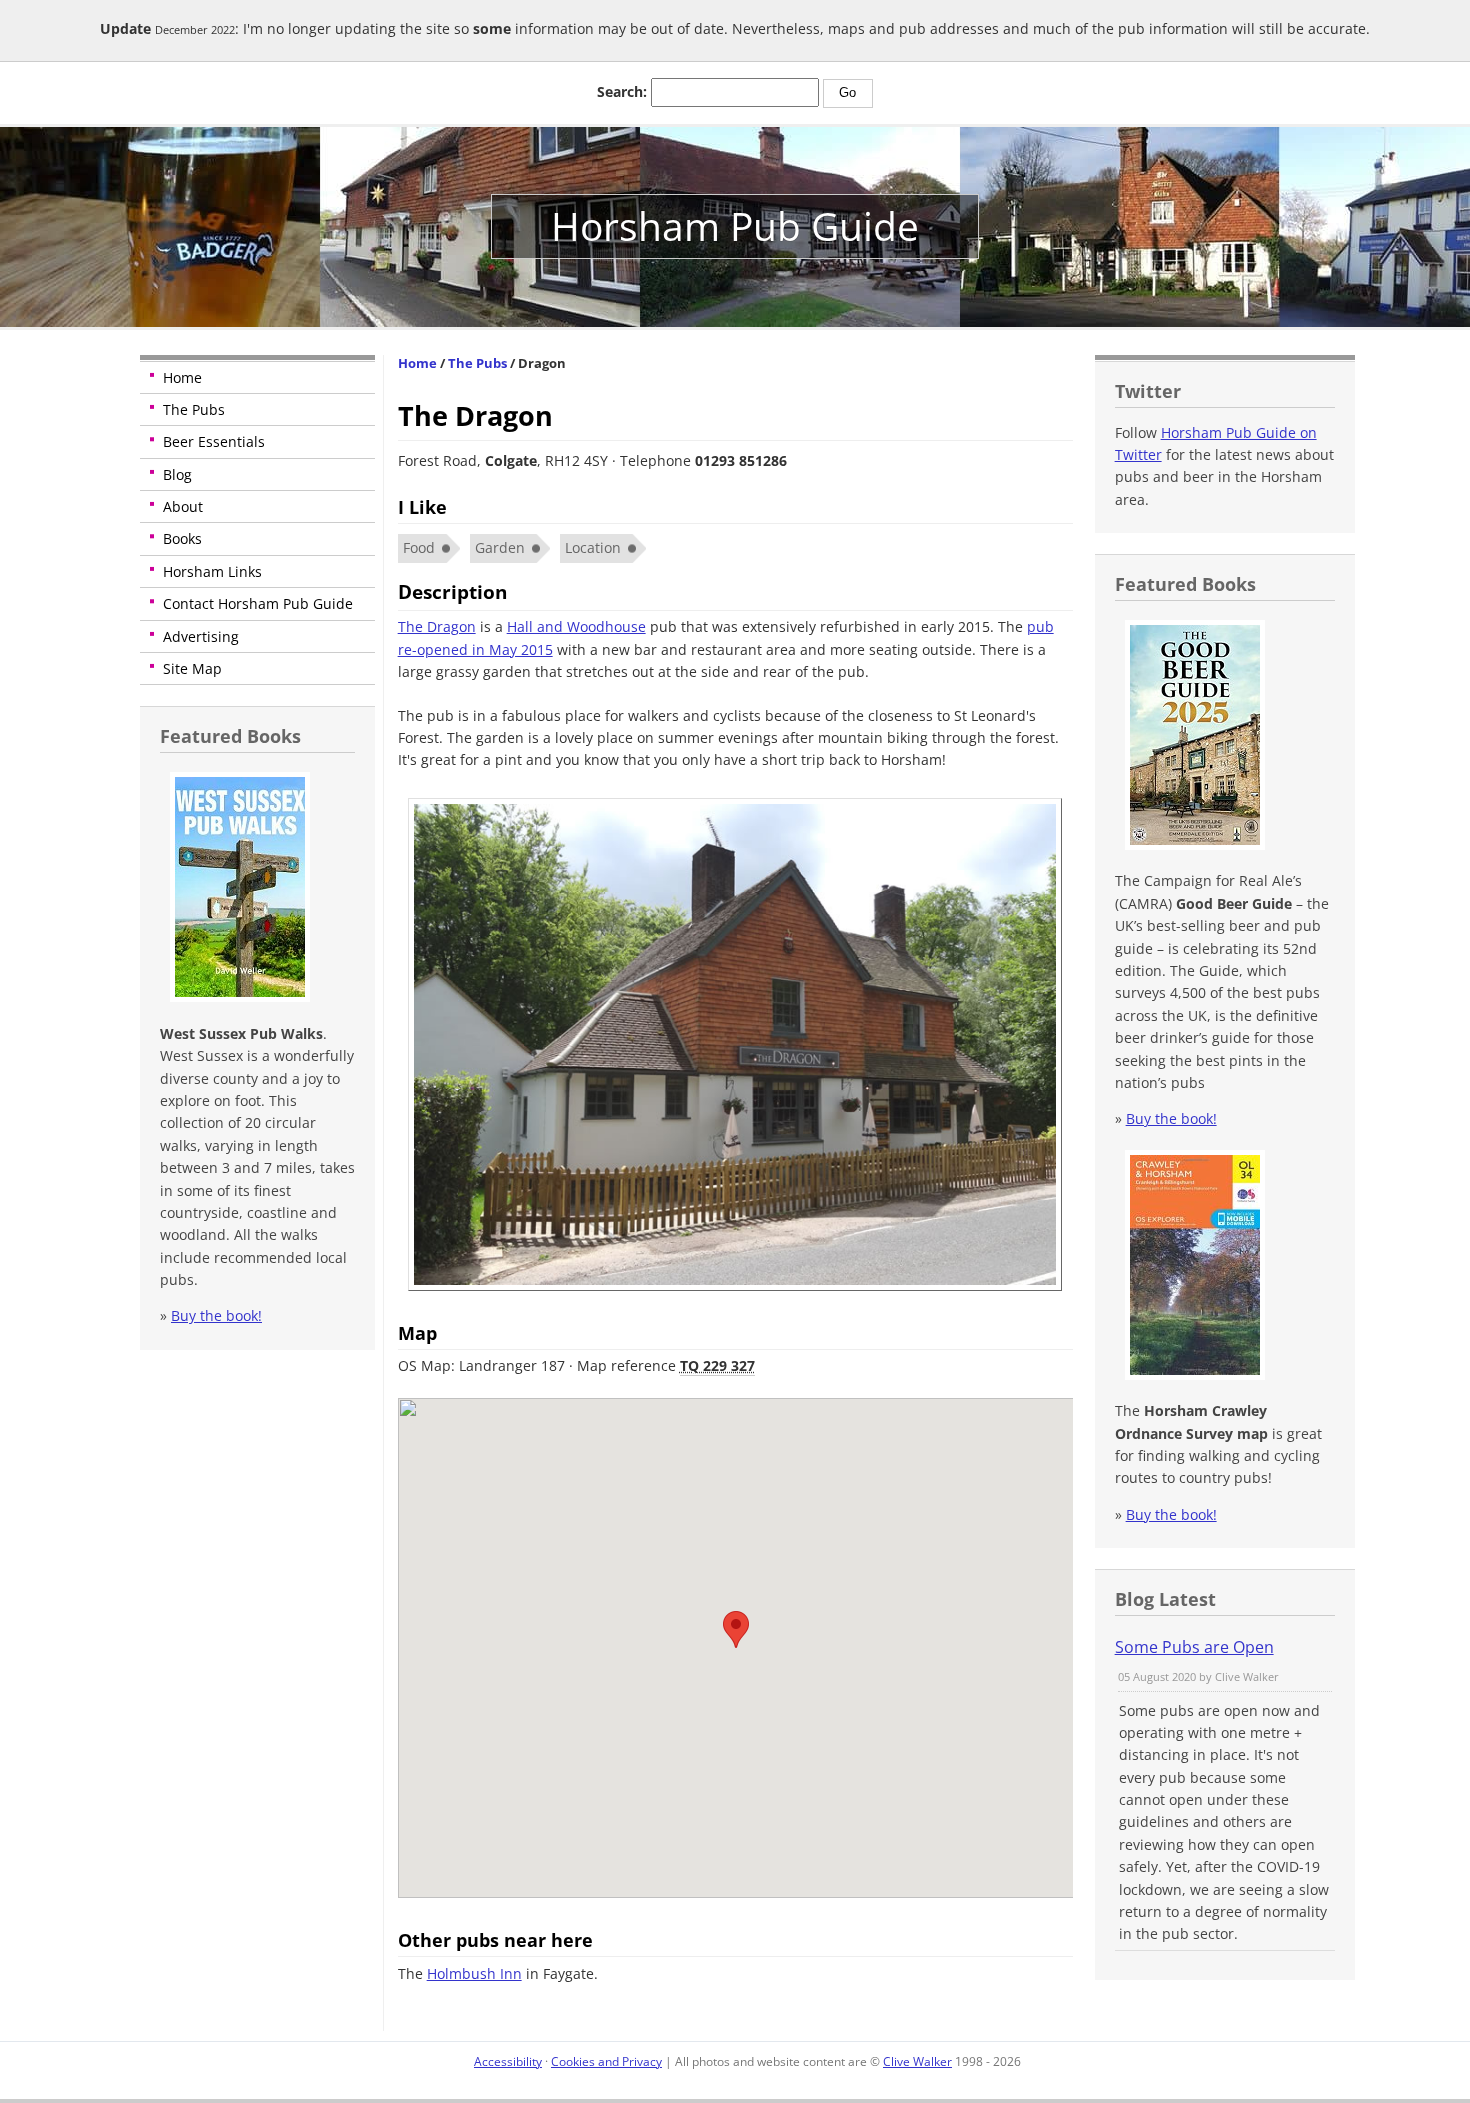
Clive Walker (917, 2061)
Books (182, 538)
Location (593, 547)
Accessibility (508, 2061)
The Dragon (437, 626)
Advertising (201, 636)
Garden (500, 547)
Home (182, 377)
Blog (177, 474)
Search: (622, 91)
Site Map (192, 668)
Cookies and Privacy (606, 2061)
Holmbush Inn (474, 1973)
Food (419, 547)
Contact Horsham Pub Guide (258, 603)
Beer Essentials (214, 441)
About (183, 506)
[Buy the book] (237, 996)
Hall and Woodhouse (576, 626)
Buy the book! (216, 1315)
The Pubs (194, 409)
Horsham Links (212, 571)
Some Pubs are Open (1194, 1647)
